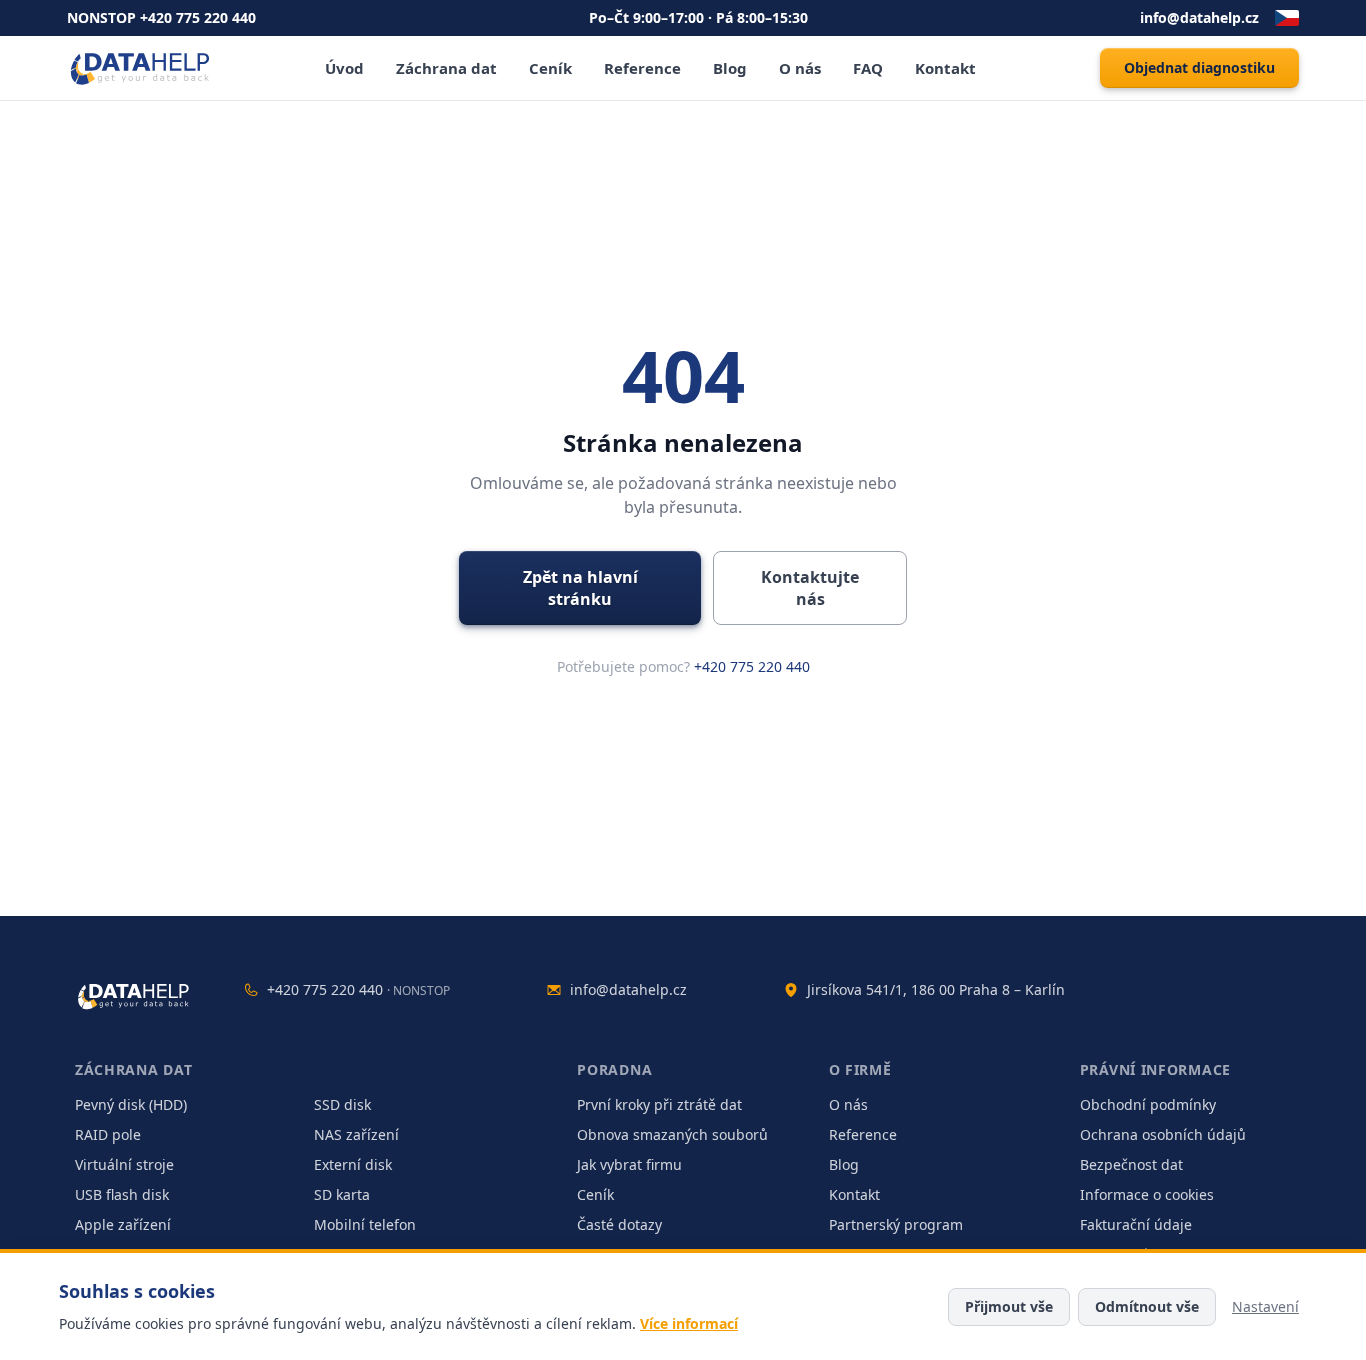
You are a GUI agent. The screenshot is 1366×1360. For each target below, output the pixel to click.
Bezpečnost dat (1131, 1164)
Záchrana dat (446, 68)
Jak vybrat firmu (629, 1164)
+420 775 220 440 (752, 666)
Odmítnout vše (1147, 1306)
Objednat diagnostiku (1199, 67)
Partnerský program (896, 1224)
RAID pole (108, 1134)
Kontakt (945, 68)
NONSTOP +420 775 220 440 (161, 17)
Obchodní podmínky (1148, 1104)
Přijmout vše (1009, 1306)
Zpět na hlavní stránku (580, 588)
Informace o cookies (1147, 1194)
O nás (800, 68)
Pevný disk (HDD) (131, 1104)
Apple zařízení (123, 1224)
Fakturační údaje (1136, 1224)
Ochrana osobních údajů (1163, 1134)
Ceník (550, 68)
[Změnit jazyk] (1287, 18)
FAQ (868, 68)
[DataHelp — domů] (135, 996)
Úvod (344, 68)
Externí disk (353, 1164)
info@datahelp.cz (1199, 17)
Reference (642, 68)
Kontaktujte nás (810, 588)
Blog (730, 68)
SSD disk (342, 1104)
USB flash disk (122, 1194)
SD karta (342, 1194)
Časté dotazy (619, 1224)
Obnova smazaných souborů (672, 1134)
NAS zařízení (356, 1134)
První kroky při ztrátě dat (659, 1104)
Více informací (689, 1323)
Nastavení (1265, 1306)
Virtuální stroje (124, 1164)
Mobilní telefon (365, 1224)
